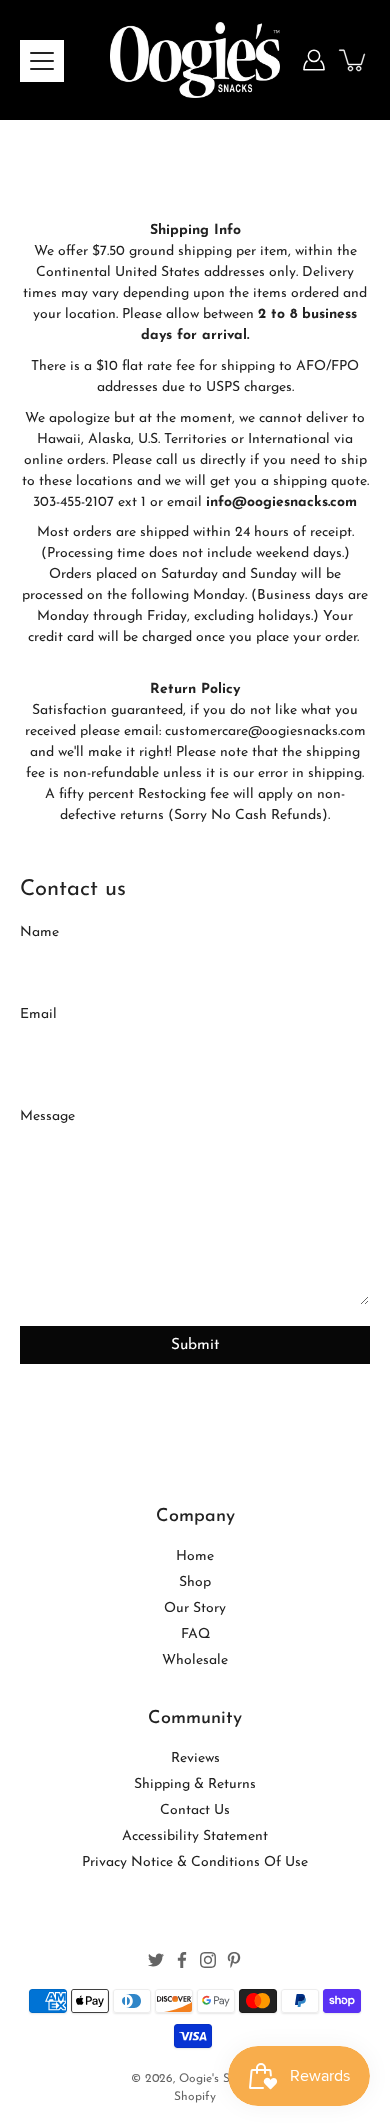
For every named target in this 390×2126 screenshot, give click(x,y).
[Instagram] (208, 1960)
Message (47, 1116)
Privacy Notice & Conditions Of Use (195, 1862)
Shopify (195, 2097)
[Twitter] (156, 1960)
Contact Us (195, 1810)
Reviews (195, 1758)
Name (39, 932)
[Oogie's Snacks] (195, 60)
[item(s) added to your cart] (354, 60)
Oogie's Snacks (219, 2079)
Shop (195, 1582)
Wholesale (195, 1660)
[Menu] (42, 61)
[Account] (314, 60)
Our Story (195, 1608)
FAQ (195, 1634)
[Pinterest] (234, 1960)
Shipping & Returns (195, 1784)
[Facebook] (182, 1960)
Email (38, 1014)
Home (195, 1556)
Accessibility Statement (195, 1836)
